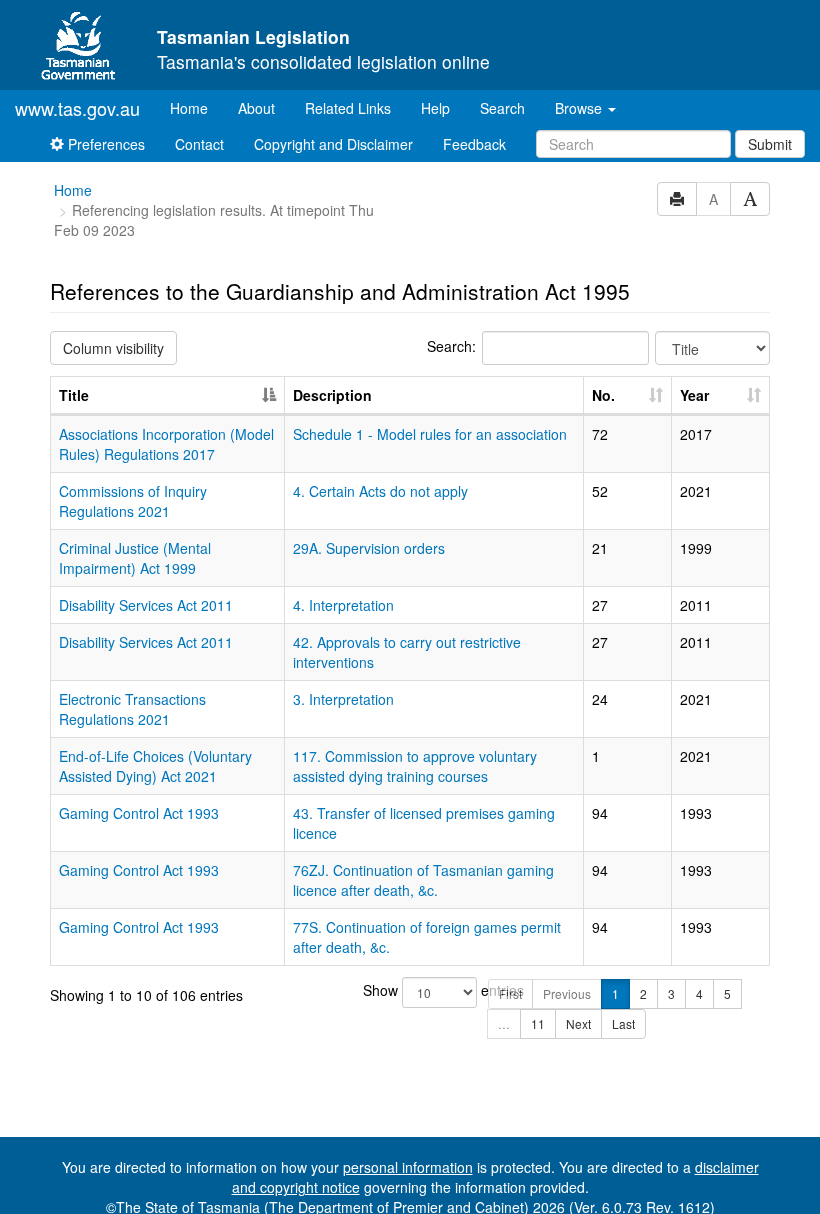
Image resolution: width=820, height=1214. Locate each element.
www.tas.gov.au (77, 108)
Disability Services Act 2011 (146, 605)
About (256, 108)
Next (578, 1023)
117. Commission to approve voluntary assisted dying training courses (415, 766)
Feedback (474, 144)
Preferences (104, 144)
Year (694, 395)
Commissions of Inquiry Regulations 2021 (133, 501)
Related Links (348, 108)
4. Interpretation (343, 605)
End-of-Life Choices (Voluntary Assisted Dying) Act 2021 (155, 766)
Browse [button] (580, 108)
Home (196, 107)
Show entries (410, 990)
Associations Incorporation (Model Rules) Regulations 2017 (166, 444)
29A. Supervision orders (369, 548)
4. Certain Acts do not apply (380, 491)
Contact (199, 144)
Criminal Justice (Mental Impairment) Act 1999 (135, 558)
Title (74, 395)
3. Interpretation (343, 699)
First (510, 993)
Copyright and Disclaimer (333, 144)
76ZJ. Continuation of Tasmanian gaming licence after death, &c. (423, 880)
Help (435, 108)
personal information (408, 1167)
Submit (770, 144)
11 (538, 1023)
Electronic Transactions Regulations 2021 (132, 709)
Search (502, 108)
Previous (567, 993)
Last (623, 1023)
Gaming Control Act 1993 (139, 813)
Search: (451, 346)
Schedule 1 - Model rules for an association (430, 434)
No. (603, 395)
